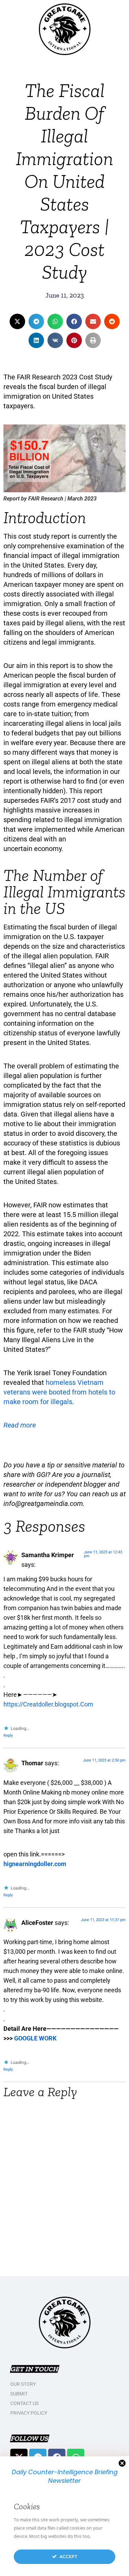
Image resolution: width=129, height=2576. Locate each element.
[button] (17, 321)
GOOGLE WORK (35, 2038)
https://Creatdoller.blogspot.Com (48, 1704)
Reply (8, 1736)
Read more (20, 1425)
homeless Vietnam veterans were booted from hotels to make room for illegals (59, 1392)
